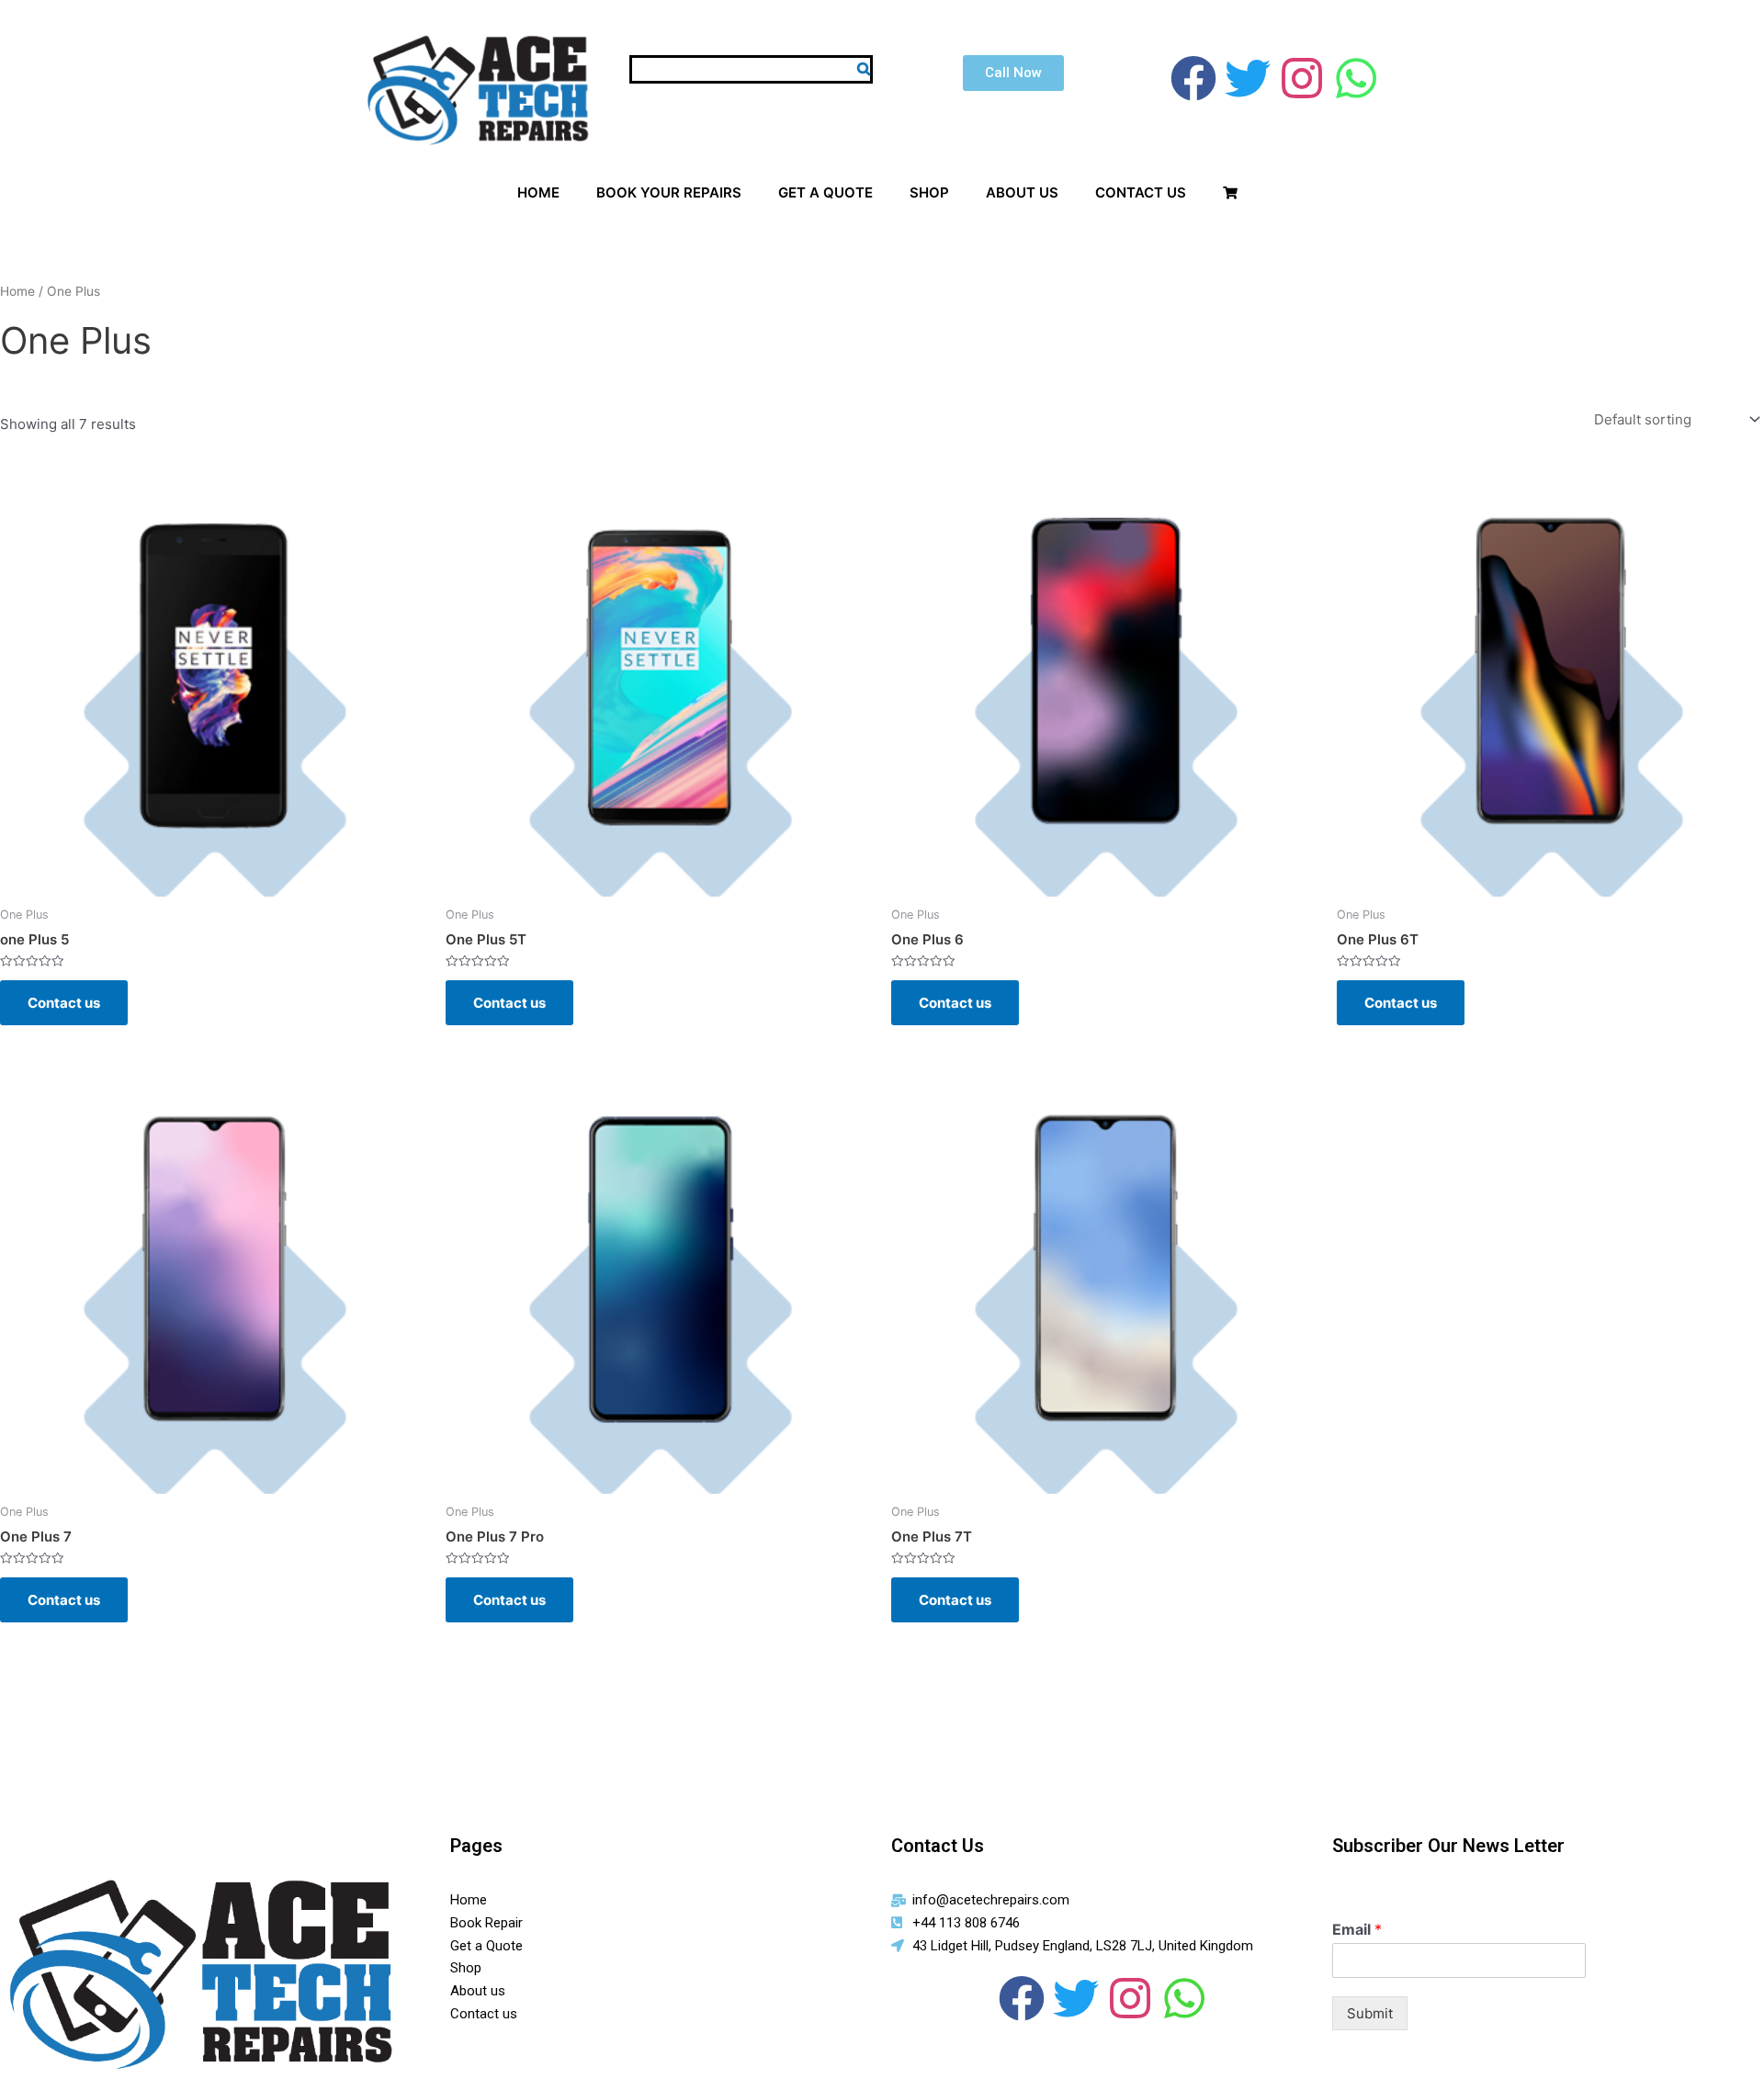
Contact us (64, 1003)
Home (17, 291)
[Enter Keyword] (864, 68)
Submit (1370, 2013)
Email (1357, 1929)
